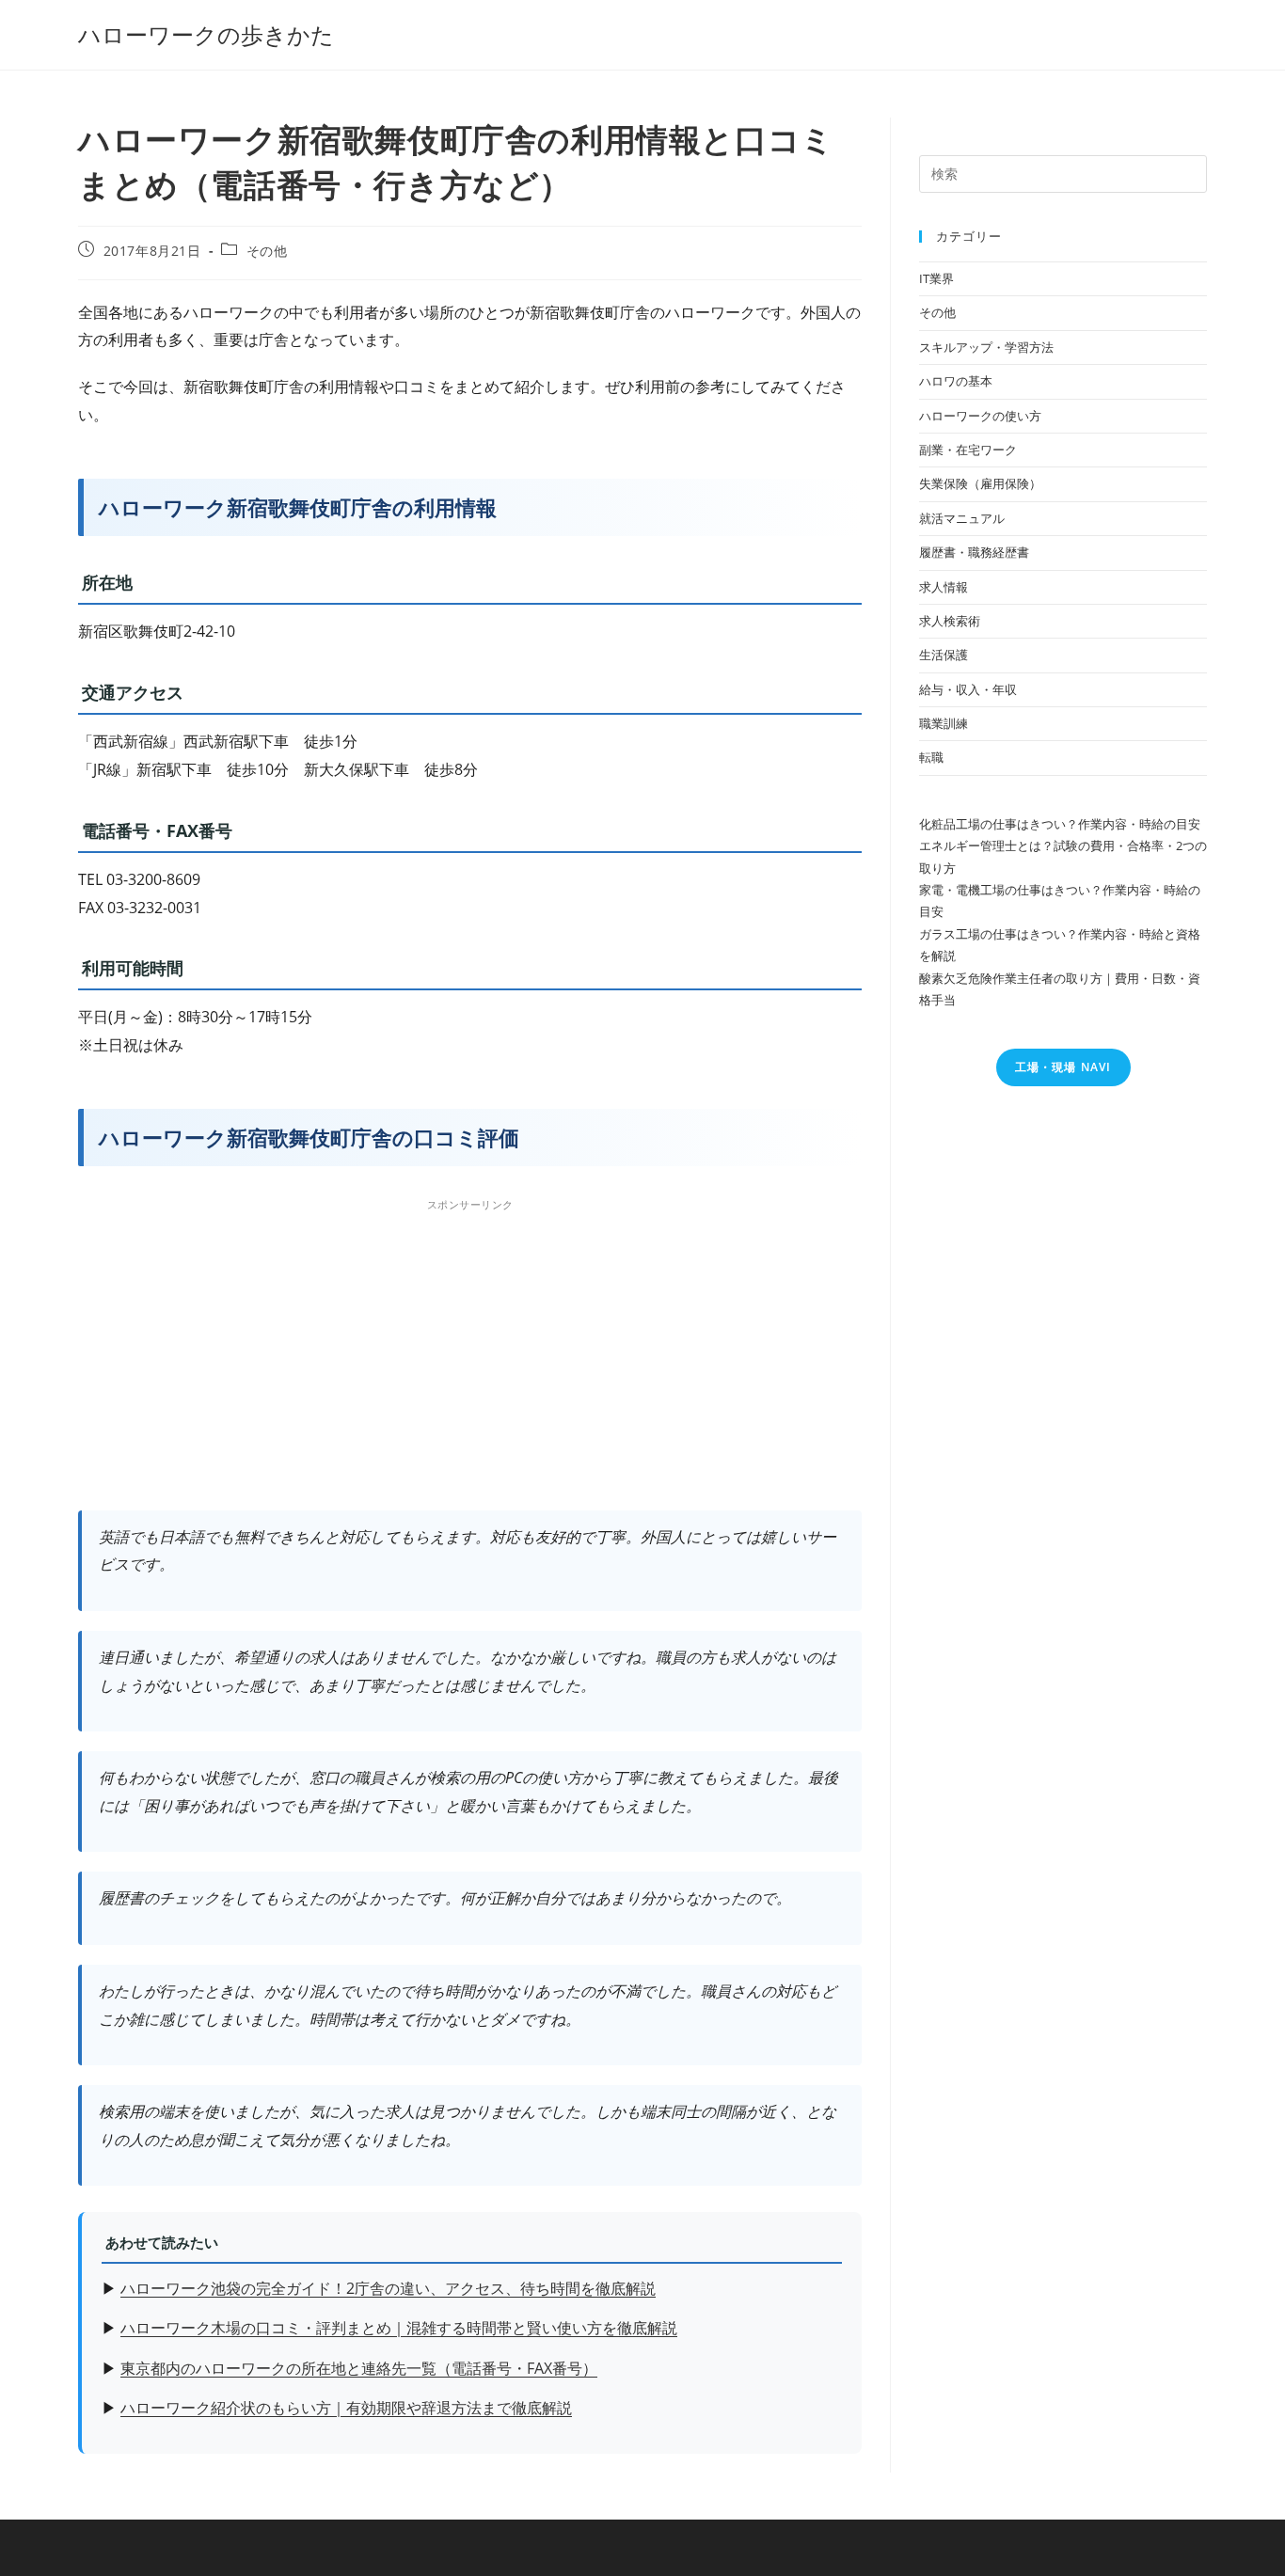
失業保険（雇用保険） (980, 483)
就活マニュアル (962, 518)
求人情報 (944, 587)
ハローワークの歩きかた (206, 34)
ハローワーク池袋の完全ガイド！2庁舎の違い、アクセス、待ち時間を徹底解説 (388, 2288)
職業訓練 (944, 723)
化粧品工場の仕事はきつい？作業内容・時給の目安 (1060, 824)
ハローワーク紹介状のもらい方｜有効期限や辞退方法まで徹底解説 (346, 2408)
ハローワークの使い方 (980, 416)
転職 (931, 757)
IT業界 (936, 278)
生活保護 (944, 655)
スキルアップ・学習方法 (986, 347)
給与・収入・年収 (968, 689)
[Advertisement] (470, 1350)
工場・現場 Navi (1063, 1067)
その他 (267, 251)
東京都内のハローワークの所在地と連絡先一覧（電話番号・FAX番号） (359, 2368)
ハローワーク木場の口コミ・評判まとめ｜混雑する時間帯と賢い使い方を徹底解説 (399, 2328)
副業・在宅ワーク (968, 450)
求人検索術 (950, 621)
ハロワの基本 (956, 381)
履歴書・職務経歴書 (974, 552)
